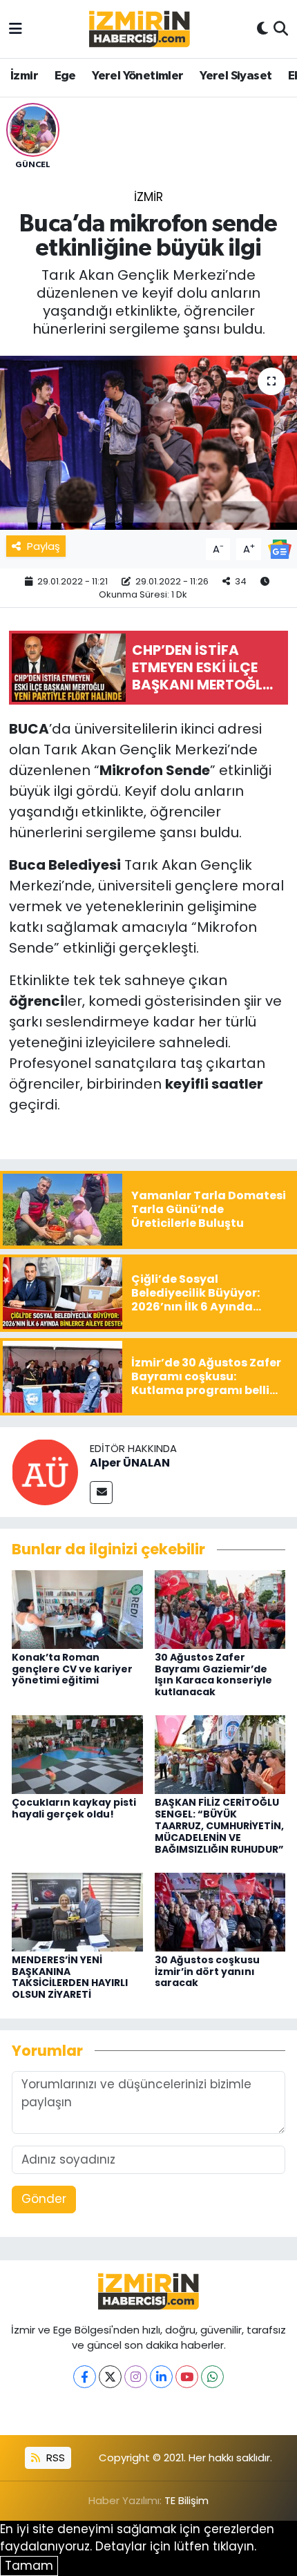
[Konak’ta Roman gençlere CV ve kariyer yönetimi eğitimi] (77, 1608)
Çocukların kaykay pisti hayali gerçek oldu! (74, 1808)
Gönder (44, 2199)
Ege (65, 76)
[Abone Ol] (280, 548)
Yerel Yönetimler (137, 76)
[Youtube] (187, 2377)
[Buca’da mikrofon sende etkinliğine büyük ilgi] (148, 443)
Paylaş (44, 546)
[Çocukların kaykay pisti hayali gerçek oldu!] (77, 1754)
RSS (54, 2458)
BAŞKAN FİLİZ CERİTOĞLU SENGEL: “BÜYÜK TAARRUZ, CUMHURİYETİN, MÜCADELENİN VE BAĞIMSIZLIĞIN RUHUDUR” (219, 1825)
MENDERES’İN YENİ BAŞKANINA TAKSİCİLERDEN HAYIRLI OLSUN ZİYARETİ (70, 1977)
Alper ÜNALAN (130, 1463)
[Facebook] (85, 2377)
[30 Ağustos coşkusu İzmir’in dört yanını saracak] (220, 1911)
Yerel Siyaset (236, 76)
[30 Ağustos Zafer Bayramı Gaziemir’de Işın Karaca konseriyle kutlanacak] (220, 1608)
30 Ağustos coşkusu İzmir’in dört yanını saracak (207, 1972)
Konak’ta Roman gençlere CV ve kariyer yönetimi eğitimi (72, 1669)
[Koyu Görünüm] (262, 29)
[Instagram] (136, 2377)
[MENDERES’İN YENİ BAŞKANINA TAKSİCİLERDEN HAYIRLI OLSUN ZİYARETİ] (77, 1911)
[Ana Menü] (16, 28)
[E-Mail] (101, 1492)
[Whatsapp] (212, 2377)
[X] (110, 2377)
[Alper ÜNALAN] (45, 1471)
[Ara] (281, 29)
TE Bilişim (186, 2500)
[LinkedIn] (161, 2377)
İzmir (24, 76)
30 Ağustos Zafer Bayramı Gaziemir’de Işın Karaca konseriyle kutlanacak (213, 1675)
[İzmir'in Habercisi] (140, 29)
